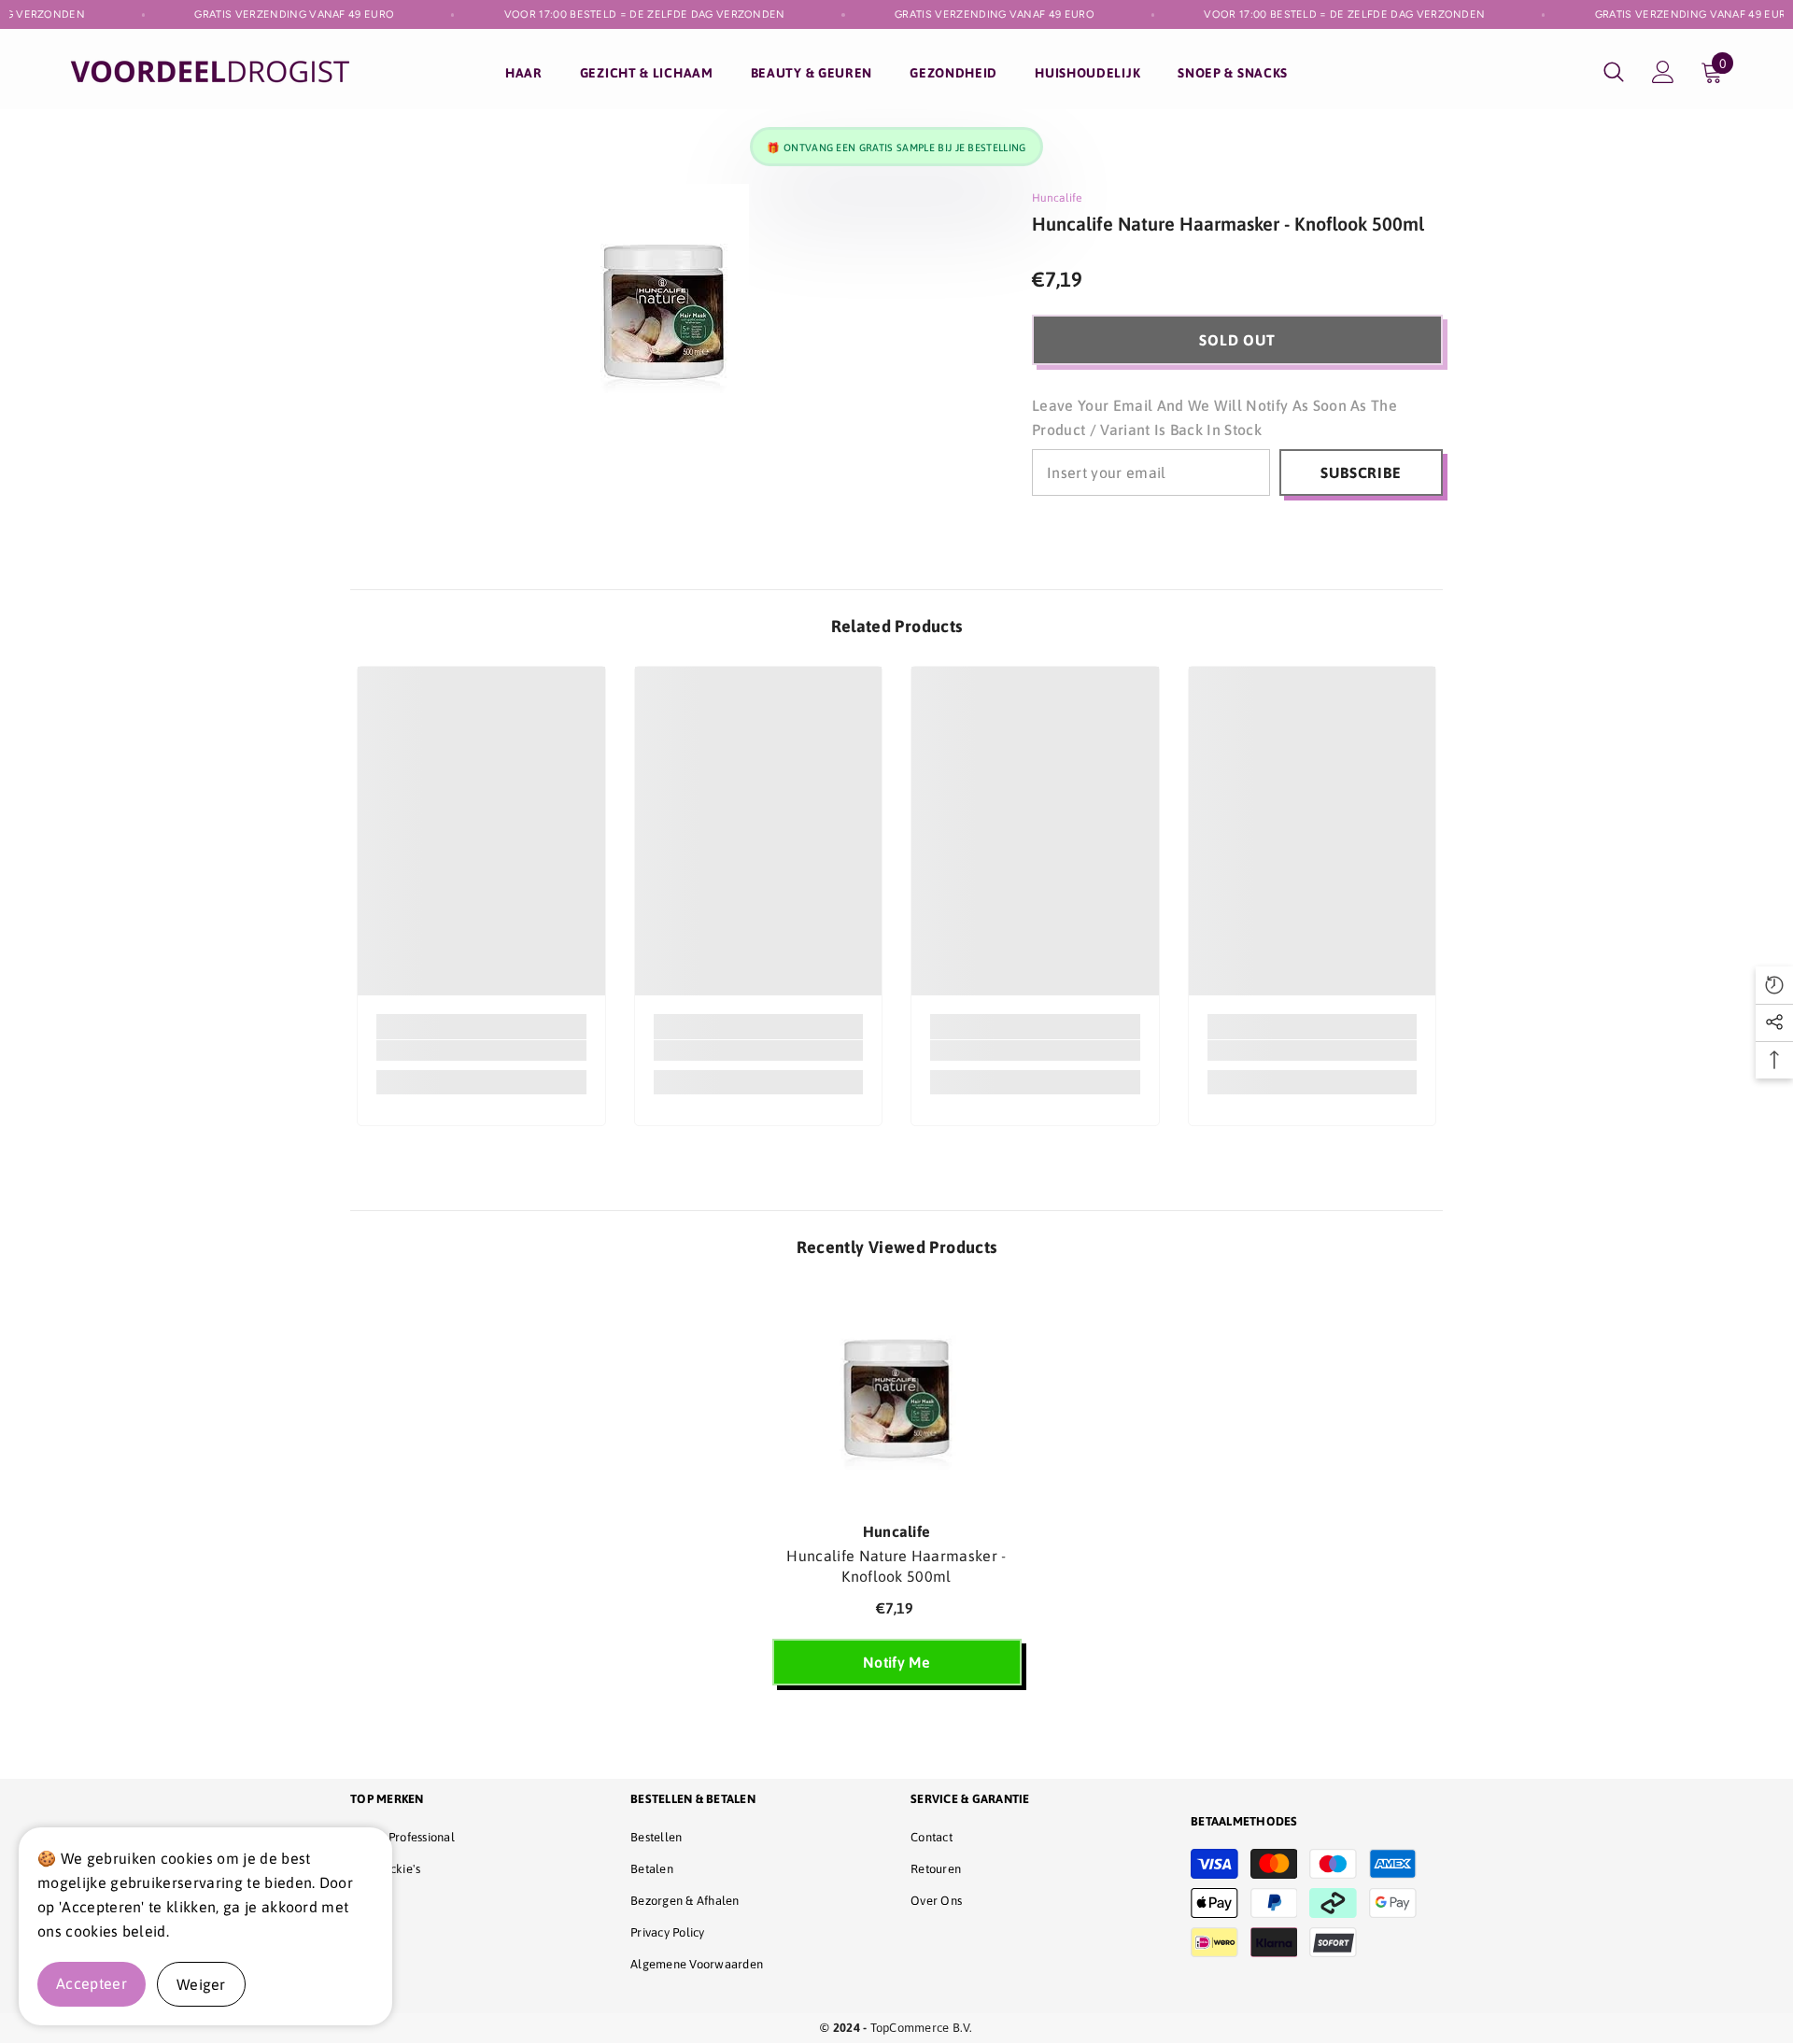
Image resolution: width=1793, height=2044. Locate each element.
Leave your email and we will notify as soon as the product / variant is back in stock (1214, 417)
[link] (481, 1050)
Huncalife (1057, 198)
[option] (897, 1495)
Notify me (896, 1662)
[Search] (1614, 71)
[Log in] (1663, 72)
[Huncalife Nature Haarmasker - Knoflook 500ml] (897, 1399)
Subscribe (1361, 472)
